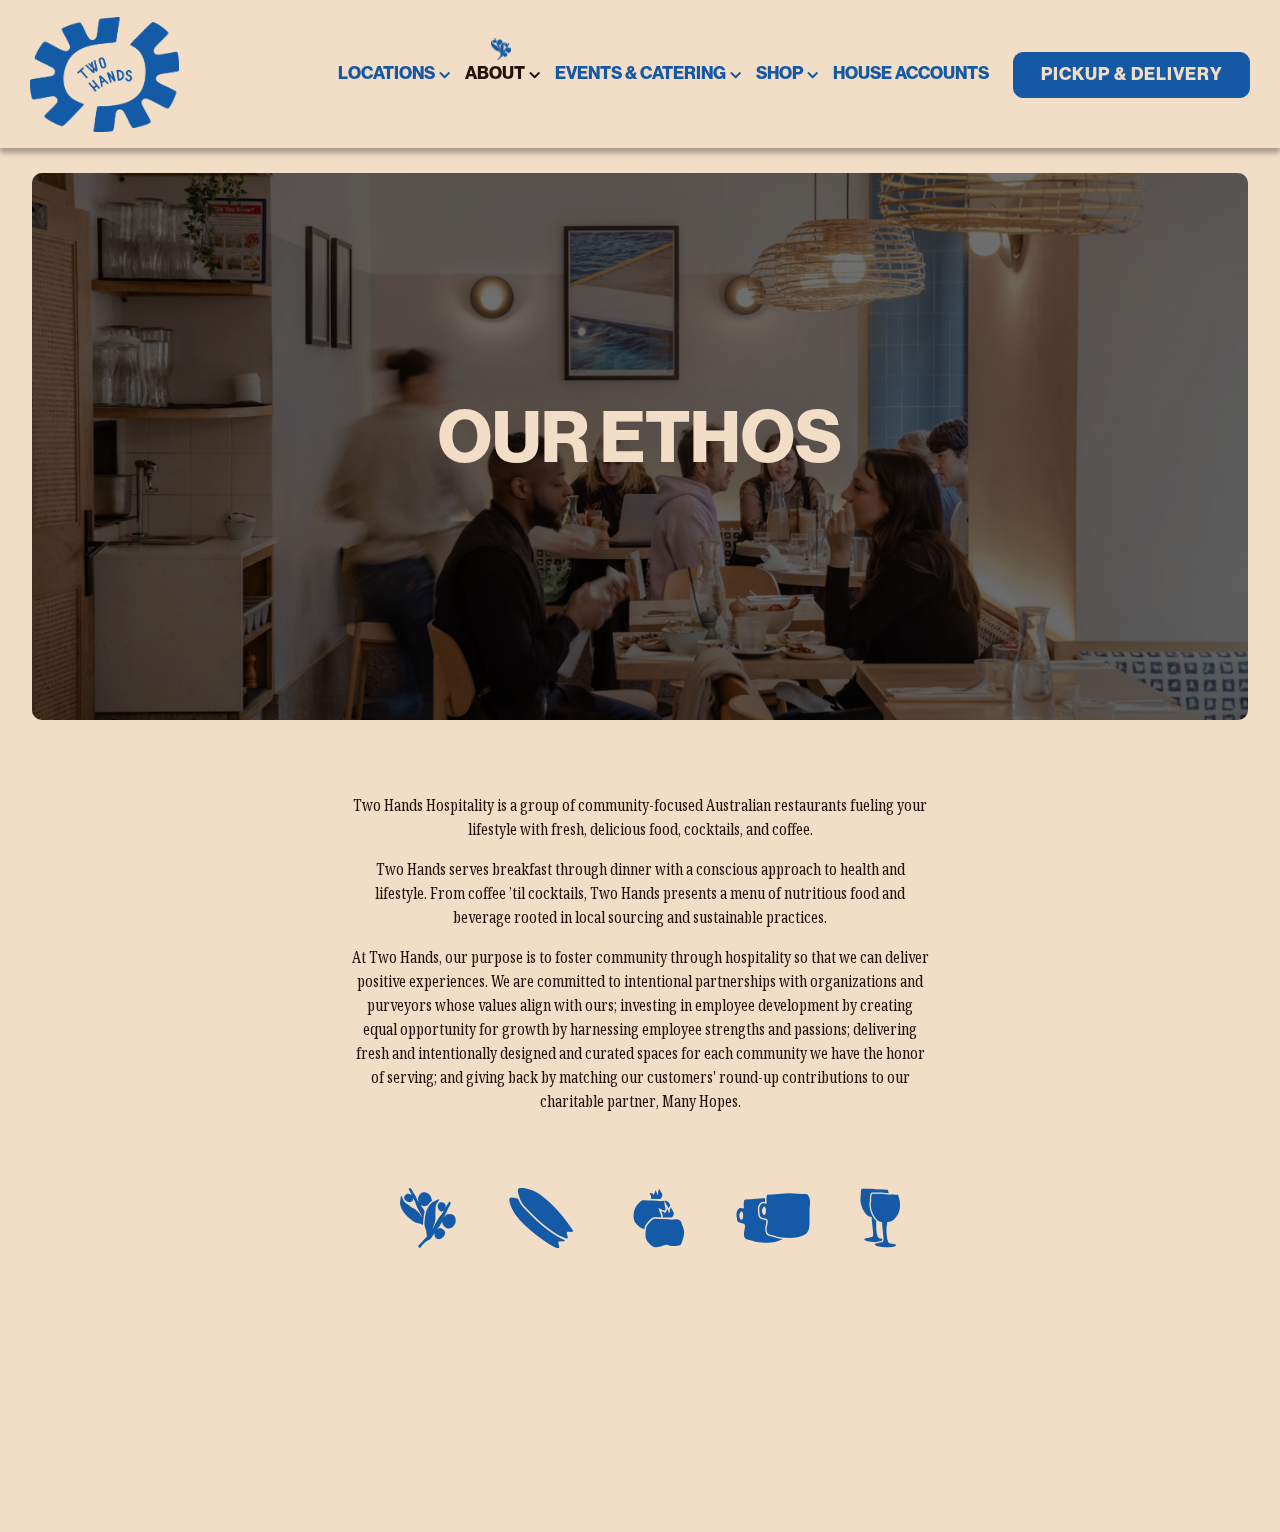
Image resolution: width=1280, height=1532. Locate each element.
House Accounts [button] (911, 73)
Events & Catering (644, 73)
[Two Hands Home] (105, 73)
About (498, 73)
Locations (390, 73)
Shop (783, 73)
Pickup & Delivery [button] (1132, 74)
